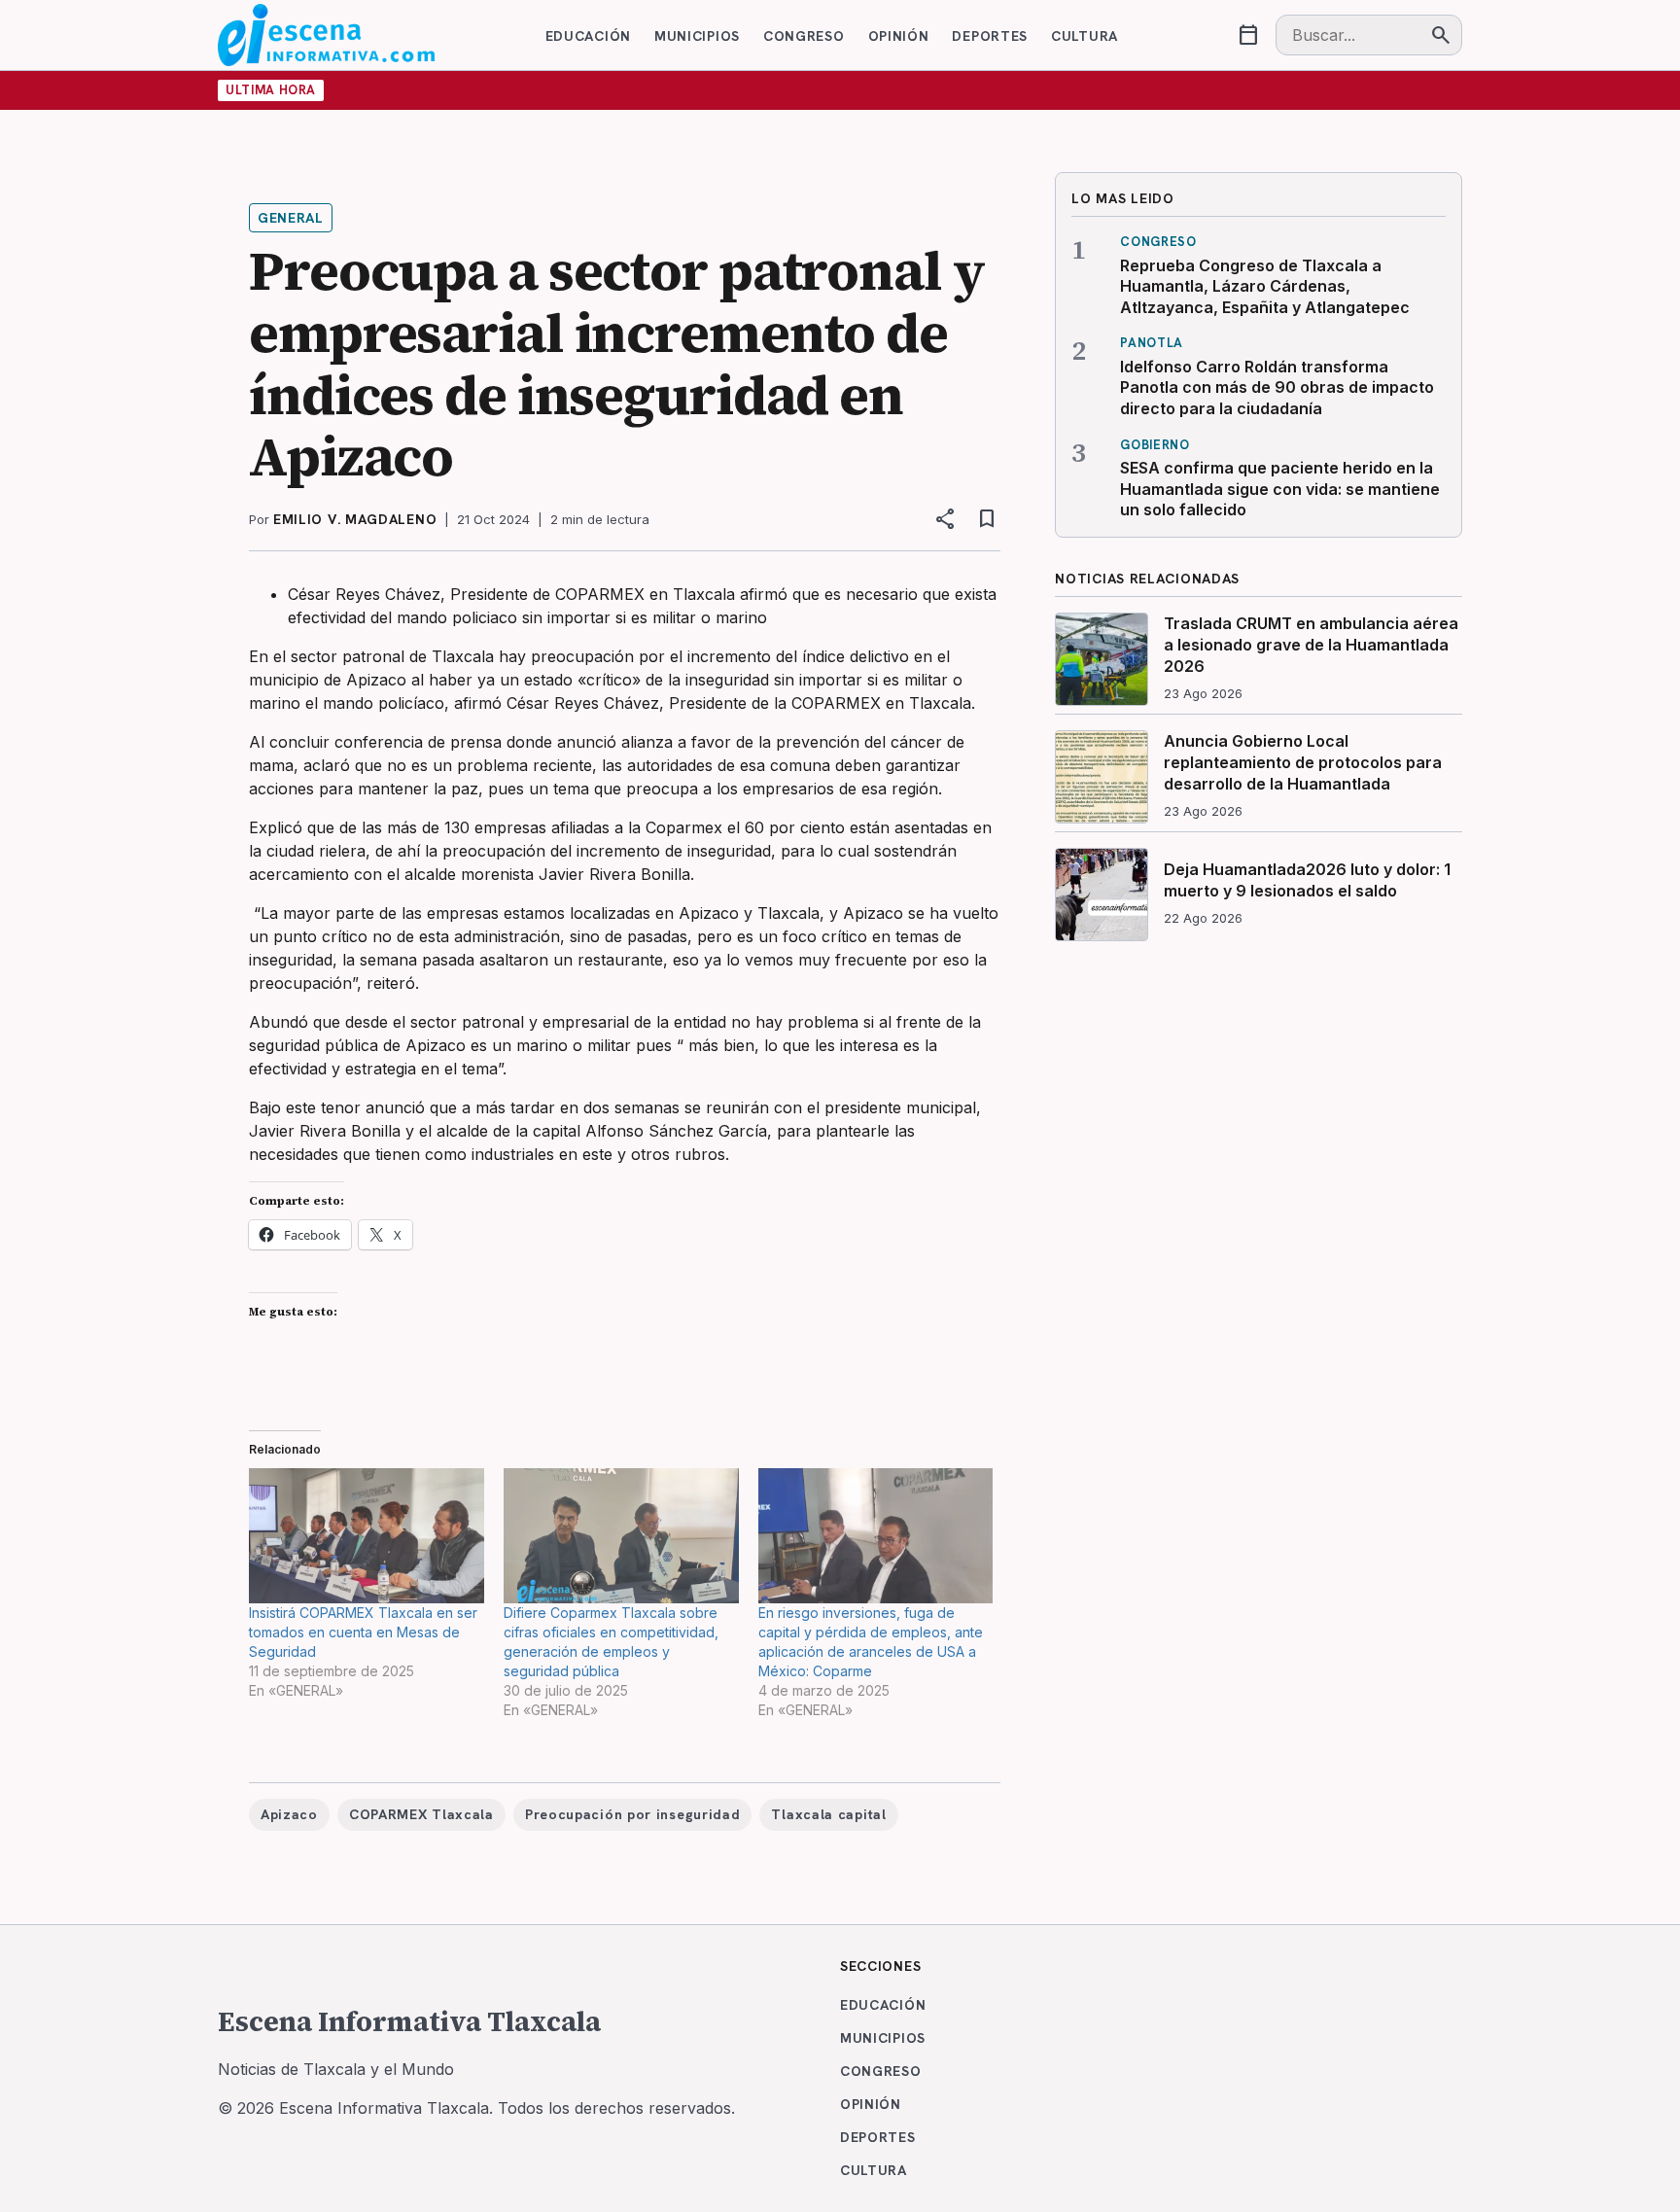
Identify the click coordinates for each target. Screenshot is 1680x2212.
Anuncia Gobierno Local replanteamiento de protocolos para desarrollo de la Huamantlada (1303, 762)
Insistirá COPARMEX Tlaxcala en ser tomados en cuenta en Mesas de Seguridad (363, 1632)
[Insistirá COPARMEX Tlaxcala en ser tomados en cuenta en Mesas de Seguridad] (367, 1535)
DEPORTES (990, 36)
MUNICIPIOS (697, 36)
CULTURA (1085, 36)
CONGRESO (804, 36)
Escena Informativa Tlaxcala (409, 2021)
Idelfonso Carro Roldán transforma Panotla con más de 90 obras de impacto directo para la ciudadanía (1277, 387)
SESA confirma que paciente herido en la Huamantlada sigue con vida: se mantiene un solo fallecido (1280, 489)
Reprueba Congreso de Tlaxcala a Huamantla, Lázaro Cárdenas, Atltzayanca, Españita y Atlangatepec (1265, 286)
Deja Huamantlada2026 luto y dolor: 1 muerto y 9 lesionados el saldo (1307, 880)
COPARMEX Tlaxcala (421, 1814)
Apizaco (289, 1814)
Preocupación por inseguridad (633, 1814)
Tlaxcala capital (828, 1814)
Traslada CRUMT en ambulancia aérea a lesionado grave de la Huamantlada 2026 (1311, 644)
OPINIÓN (899, 36)
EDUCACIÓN (588, 36)
